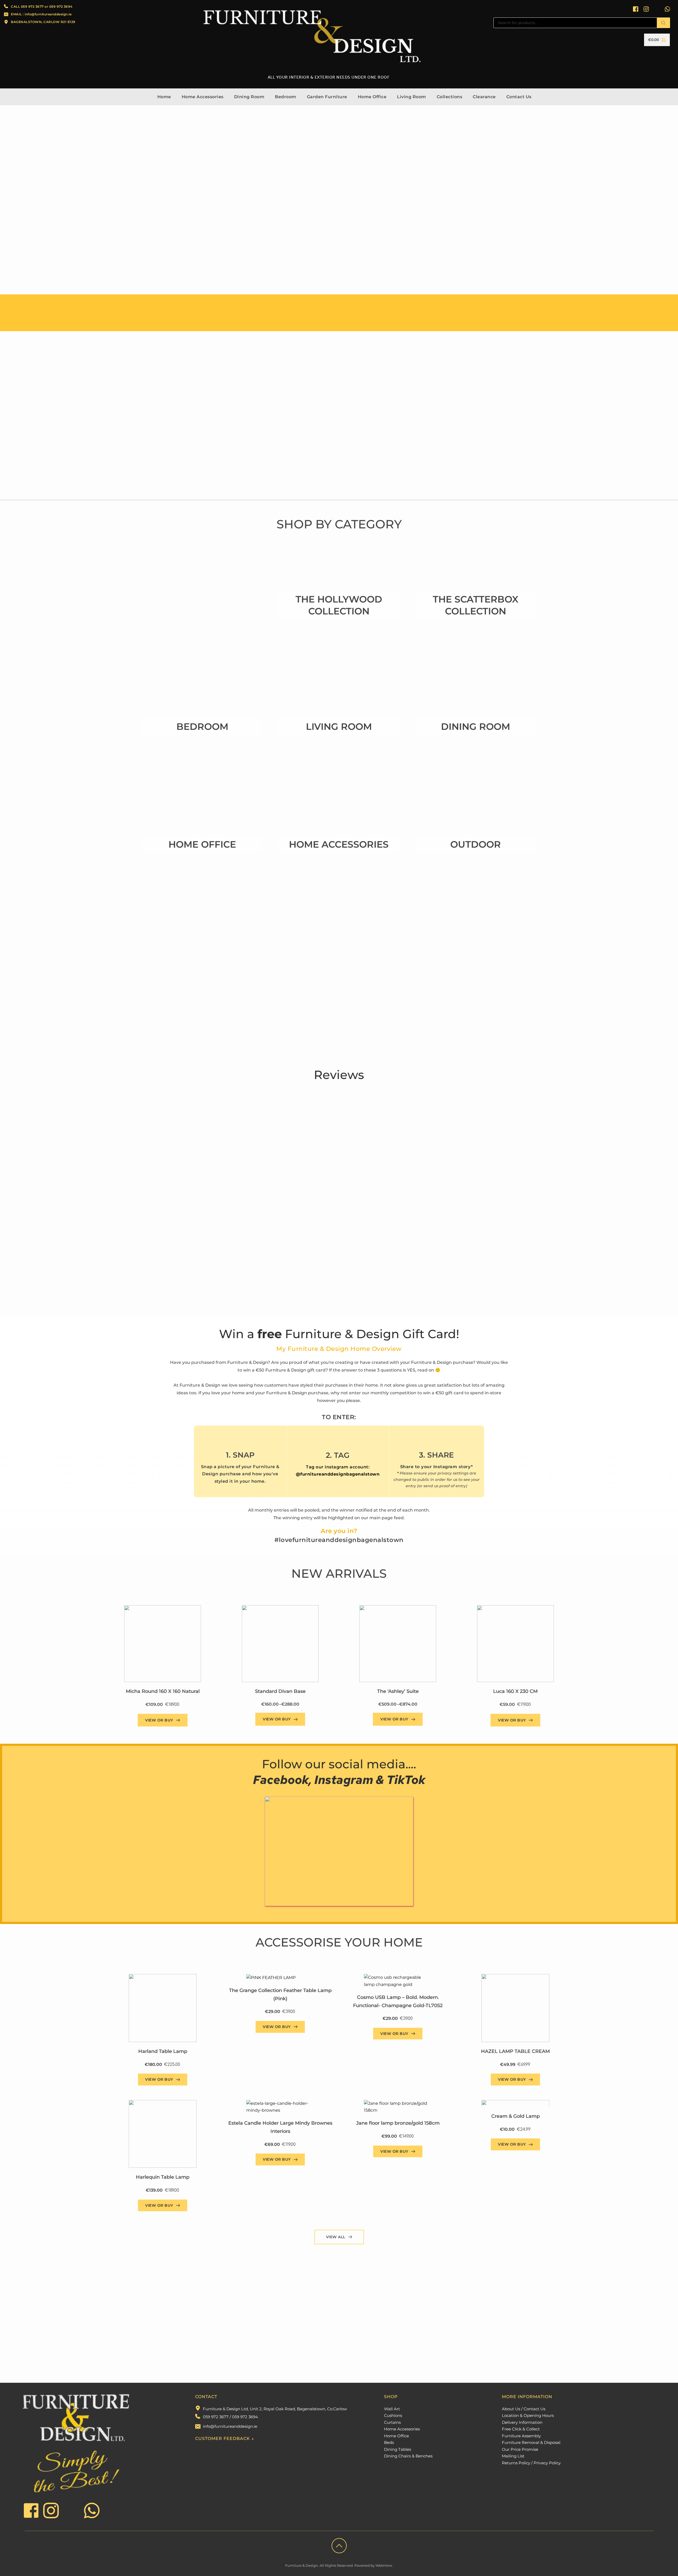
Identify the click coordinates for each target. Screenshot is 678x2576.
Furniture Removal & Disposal (531, 2442)
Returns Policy (516, 2463)
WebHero (384, 2565)
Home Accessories (402, 2429)
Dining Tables (398, 2449)
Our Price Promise (520, 2449)
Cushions (393, 2415)
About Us (511, 2409)
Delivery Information (522, 2422)
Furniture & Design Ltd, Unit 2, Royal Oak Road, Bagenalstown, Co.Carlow (275, 2409)
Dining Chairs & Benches (408, 2456)
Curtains (392, 2422)
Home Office (396, 2436)
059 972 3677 (32, 6)
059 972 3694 (61, 6)
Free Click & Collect (521, 2429)
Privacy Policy (547, 2463)
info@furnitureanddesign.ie (230, 2426)
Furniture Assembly (521, 2436)
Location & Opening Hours (528, 2415)
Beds (389, 2442)
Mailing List (513, 2456)
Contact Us (534, 2409)
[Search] (663, 23)
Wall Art (392, 2409)
